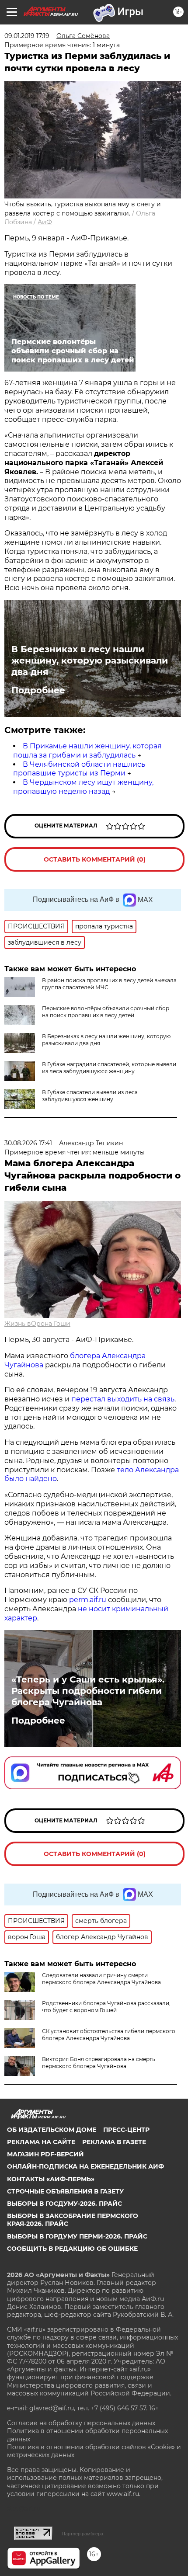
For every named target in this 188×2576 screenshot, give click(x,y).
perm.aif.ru (88, 1600)
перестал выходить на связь (123, 1399)
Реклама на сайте (41, 2142)
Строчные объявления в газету (65, 2191)
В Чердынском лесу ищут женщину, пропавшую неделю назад (83, 787)
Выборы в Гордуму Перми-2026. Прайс (77, 2236)
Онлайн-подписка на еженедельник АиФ (85, 2166)
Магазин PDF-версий (45, 2154)
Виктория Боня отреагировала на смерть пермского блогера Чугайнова (99, 2063)
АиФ (45, 222)
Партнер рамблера (82, 2534)
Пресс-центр (126, 2130)
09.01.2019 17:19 (27, 36)
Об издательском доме (52, 2130)
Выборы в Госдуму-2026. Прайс (64, 2204)
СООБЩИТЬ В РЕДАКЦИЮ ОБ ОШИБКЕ (72, 2249)
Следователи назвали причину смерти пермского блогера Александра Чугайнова (101, 1979)
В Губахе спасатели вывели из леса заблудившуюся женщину (90, 1096)
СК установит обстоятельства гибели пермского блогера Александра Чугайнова (109, 2035)
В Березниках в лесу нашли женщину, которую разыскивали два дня (90, 661)
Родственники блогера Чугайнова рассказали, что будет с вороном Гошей (106, 2007)
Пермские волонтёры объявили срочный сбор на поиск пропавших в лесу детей (106, 1012)
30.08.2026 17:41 (28, 1143)
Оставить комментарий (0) (95, 859)
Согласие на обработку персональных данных (81, 2423)
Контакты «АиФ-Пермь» (51, 2179)
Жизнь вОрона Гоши (37, 1324)
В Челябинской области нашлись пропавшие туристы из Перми (79, 769)
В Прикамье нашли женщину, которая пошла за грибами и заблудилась (87, 751)
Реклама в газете (114, 2142)
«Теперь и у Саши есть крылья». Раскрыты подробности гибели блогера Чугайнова (88, 1691)
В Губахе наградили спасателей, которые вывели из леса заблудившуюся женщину (109, 1068)
